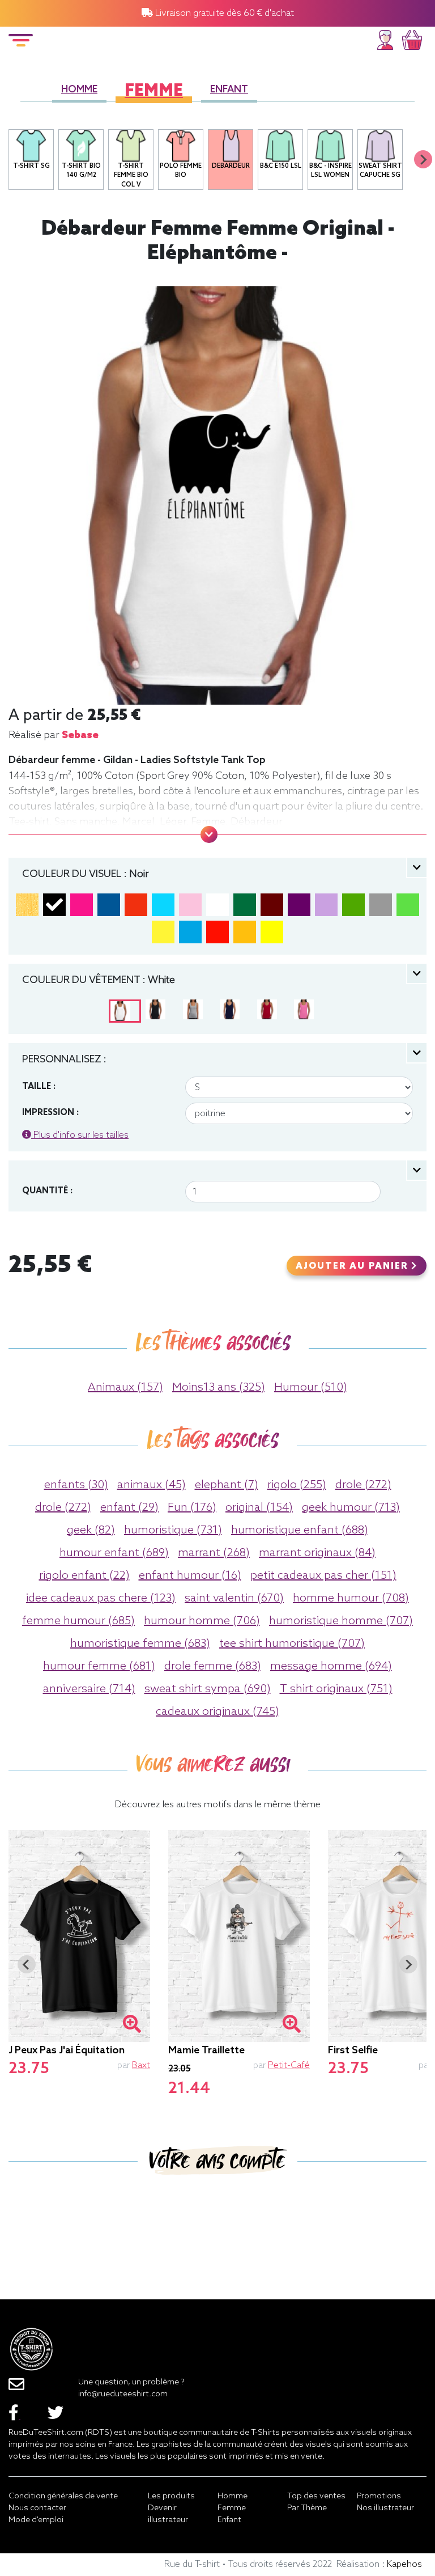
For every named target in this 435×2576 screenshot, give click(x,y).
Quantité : (47, 1191)
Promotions (379, 2496)
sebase (80, 735)
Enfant (229, 90)
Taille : (39, 1087)
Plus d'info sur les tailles (80, 1135)
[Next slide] (423, 159)
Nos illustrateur (385, 2508)
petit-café (289, 2066)
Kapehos (404, 2564)
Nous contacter (37, 2508)
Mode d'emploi (36, 2520)
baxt (141, 2066)
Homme (79, 90)
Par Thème (307, 2508)
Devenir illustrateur (168, 2514)
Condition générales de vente (63, 2496)
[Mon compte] (385, 38)
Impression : (50, 1113)
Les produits (171, 2496)
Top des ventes (316, 2496)
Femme (154, 92)
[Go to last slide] (27, 1964)
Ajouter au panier (353, 1266)
